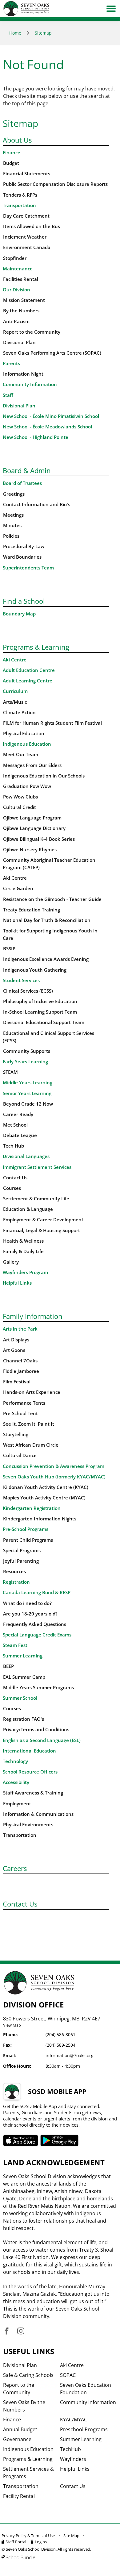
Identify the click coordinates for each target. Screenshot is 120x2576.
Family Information (33, 1316)
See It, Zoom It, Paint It (29, 1424)
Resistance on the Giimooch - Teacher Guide (52, 899)
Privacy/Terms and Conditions (36, 1730)
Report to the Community (32, 332)
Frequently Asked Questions (35, 1624)
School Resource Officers (30, 1772)
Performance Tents (24, 1403)
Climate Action (19, 713)
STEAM (10, 1072)
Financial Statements (27, 174)
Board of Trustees (22, 483)
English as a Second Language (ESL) (42, 1740)
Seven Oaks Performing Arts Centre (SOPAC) (52, 353)
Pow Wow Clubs (20, 797)
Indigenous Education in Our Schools (44, 776)
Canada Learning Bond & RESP (37, 1592)
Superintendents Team (28, 568)
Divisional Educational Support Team (44, 1022)
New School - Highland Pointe (36, 437)
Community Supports (27, 1051)
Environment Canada (27, 247)
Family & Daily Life (23, 1251)
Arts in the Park (20, 1329)
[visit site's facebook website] (7, 2331)
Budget (11, 163)
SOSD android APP (60, 2140)
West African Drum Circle (31, 1445)
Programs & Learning (36, 647)
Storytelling (16, 1434)
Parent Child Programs (28, 1540)
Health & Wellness (23, 1241)
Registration (16, 1582)
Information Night (23, 374)
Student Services (21, 980)
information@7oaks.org (70, 2055)
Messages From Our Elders (32, 765)
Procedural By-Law (24, 546)
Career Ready (18, 1114)
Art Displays (16, 1340)
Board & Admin (27, 470)
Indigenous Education (27, 744)
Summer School (20, 1698)
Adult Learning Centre (28, 681)
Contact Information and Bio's (37, 504)
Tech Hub (14, 1146)
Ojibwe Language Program (32, 818)
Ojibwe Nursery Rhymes (30, 850)
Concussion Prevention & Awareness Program (54, 1466)
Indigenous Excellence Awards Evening (46, 959)
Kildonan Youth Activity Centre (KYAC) (46, 1487)
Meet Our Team (21, 754)
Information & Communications (38, 1814)
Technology (15, 1761)
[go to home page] (26, 9)
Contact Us (15, 1178)
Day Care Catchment (26, 216)
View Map (12, 2025)
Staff (8, 395)
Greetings (14, 494)
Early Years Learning (25, 1062)
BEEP (8, 1666)
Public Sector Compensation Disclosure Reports (55, 184)
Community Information (30, 384)
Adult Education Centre (29, 670)
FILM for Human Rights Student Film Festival (52, 723)
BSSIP (9, 949)
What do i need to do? (27, 1603)
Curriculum (15, 691)
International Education (29, 1751)
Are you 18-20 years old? (30, 1614)
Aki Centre (15, 660)
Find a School (24, 601)
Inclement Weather (25, 237)
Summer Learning (23, 1656)
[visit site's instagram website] (21, 2331)
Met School (15, 1125)
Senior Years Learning (27, 1093)
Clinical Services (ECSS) (28, 991)
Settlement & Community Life (36, 1199)
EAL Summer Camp (24, 1677)
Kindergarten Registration (32, 1508)
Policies (11, 536)
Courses (12, 1188)
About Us (17, 140)
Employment (17, 1804)
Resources (14, 1571)
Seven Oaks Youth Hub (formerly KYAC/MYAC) (54, 1477)
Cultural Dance (20, 1455)
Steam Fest (15, 1645)
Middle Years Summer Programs (38, 1688)
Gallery (11, 1262)
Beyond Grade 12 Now (28, 1104)
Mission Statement (24, 300)
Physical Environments (28, 1825)
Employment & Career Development (43, 1220)
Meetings (13, 515)
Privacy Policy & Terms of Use (28, 2536)
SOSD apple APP (21, 2140)
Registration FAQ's (24, 1719)
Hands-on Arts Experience (32, 1392)
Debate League (20, 1135)
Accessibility (16, 1782)
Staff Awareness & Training (33, 1793)
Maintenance (18, 269)
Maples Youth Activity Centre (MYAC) (44, 1498)
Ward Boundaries (22, 557)
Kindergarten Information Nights (40, 1519)
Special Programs (22, 1551)
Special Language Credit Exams (37, 1635)
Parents (11, 363)
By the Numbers (21, 311)
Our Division (16, 290)
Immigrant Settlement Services (37, 1167)
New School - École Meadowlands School (47, 427)
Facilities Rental (21, 279)
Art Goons (14, 1350)
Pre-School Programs (26, 1529)
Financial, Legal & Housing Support (42, 1230)
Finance (12, 153)
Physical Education (24, 734)
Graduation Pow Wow (27, 786)
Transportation (19, 205)
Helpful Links (17, 1283)
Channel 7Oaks (20, 1361)
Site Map (71, 2536)
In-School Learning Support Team (40, 1012)
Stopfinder (15, 258)
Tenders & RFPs (20, 195)
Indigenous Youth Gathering (35, 970)
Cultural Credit (20, 807)
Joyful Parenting (21, 1561)
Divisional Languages (26, 1156)
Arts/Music (15, 702)
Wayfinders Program (25, 1272)
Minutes (12, 525)
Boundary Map (19, 614)
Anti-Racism (16, 321)
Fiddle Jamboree (21, 1371)
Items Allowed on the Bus (32, 226)
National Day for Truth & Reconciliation (47, 920)
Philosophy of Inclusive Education (40, 1001)
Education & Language (28, 1209)
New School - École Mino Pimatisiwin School (51, 416)
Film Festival (17, 1382)
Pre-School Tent (20, 1413)
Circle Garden (18, 888)
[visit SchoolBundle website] (58, 2557)
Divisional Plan (19, 342)
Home (15, 33)
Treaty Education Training (32, 910)
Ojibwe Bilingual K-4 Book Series (39, 839)
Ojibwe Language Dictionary (34, 828)
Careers (15, 1868)
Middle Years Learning (28, 1083)
